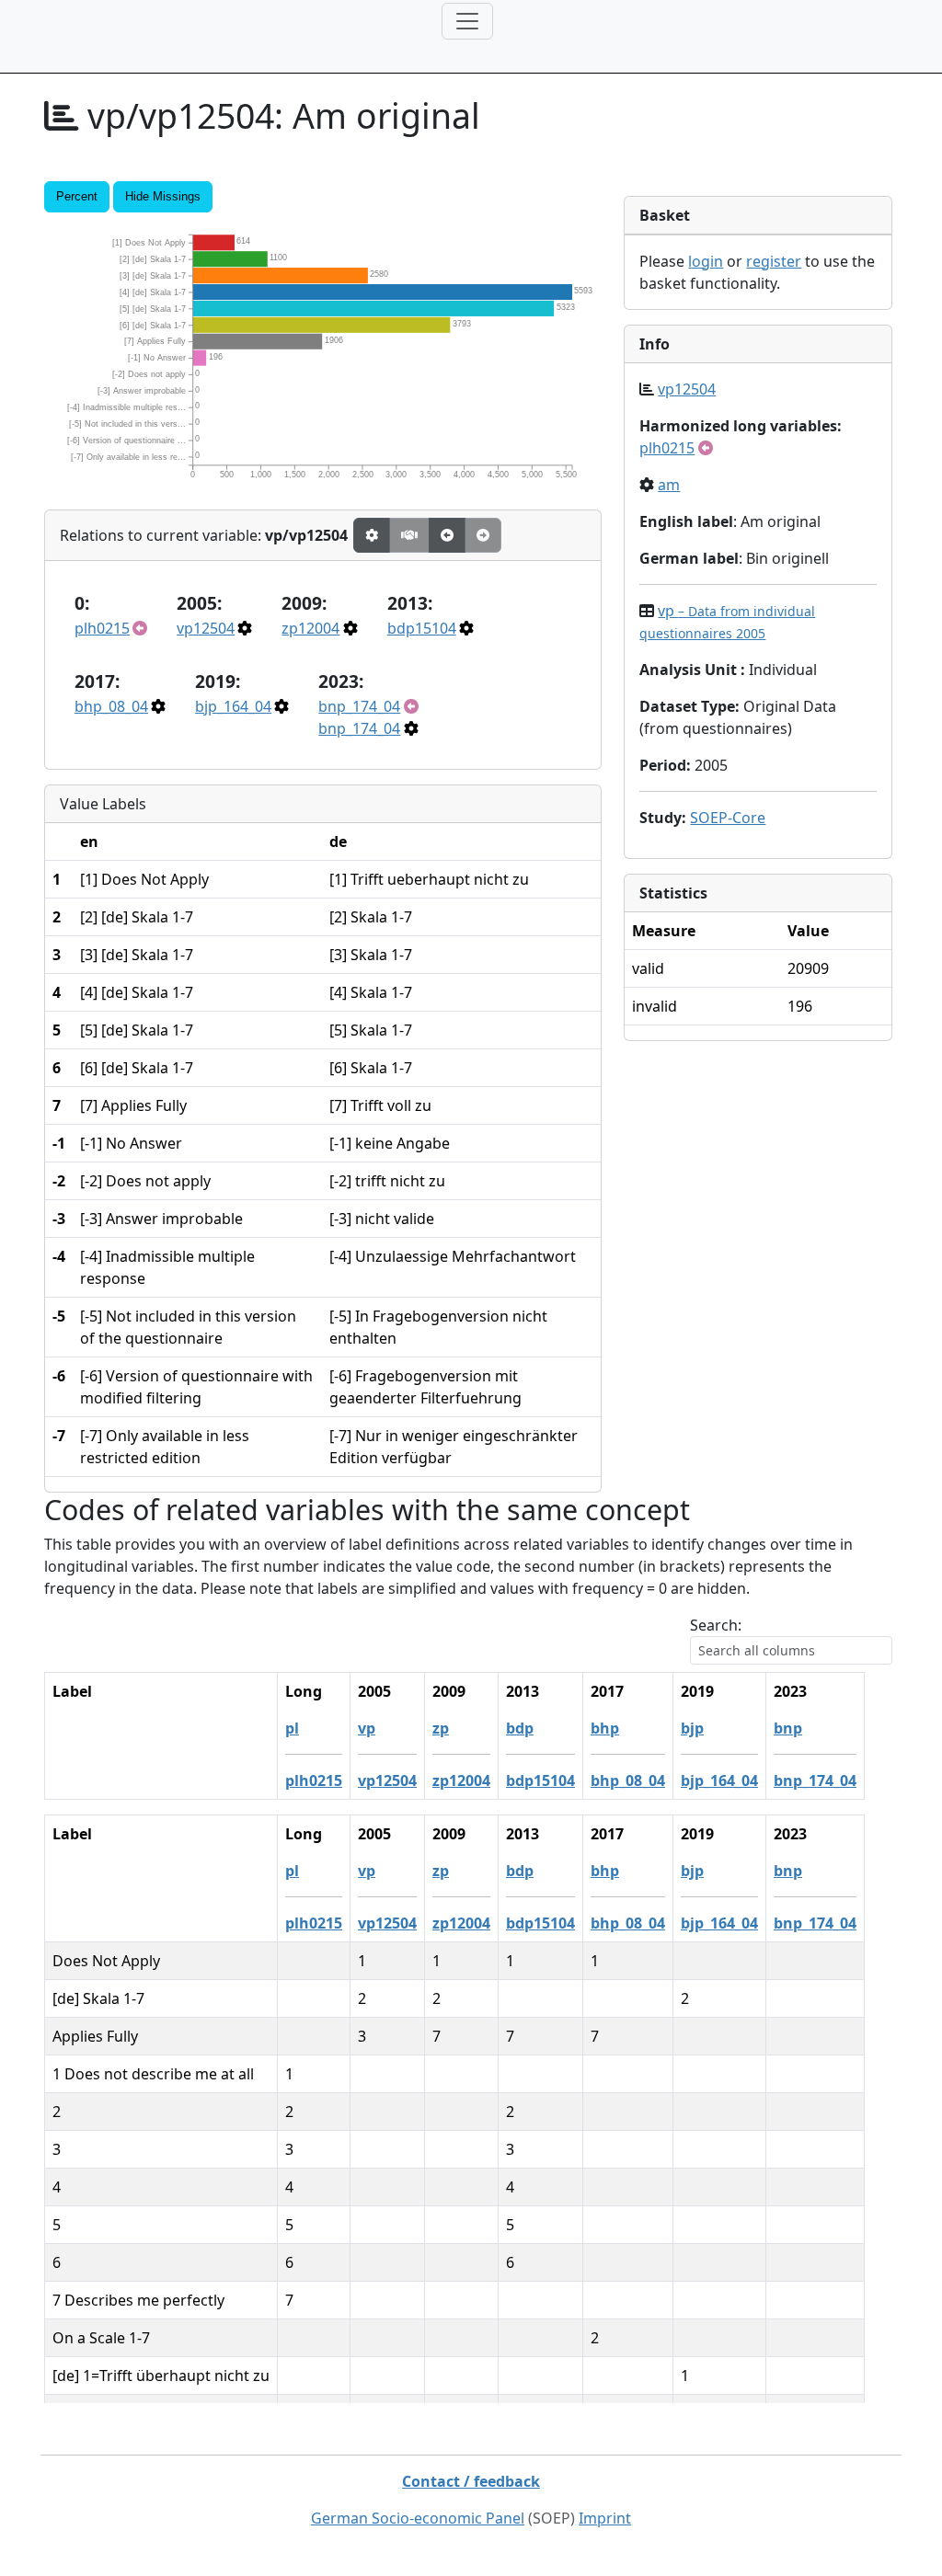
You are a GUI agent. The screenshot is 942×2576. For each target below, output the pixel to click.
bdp (520, 1728)
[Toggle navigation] (467, 21)
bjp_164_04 (233, 706)
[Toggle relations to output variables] (447, 535)
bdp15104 (422, 628)
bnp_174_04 (359, 706)
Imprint (605, 2518)
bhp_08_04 (111, 706)
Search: (716, 1625)
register (774, 261)
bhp (605, 1728)
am (669, 485)
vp (367, 1728)
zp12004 (310, 628)
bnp (788, 1728)
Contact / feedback (471, 2481)
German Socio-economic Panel (418, 2518)
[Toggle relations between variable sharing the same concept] (372, 535)
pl (292, 1728)
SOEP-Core (728, 818)
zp (441, 1728)
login (706, 261)
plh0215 (102, 628)
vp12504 (206, 628)
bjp (692, 1728)
